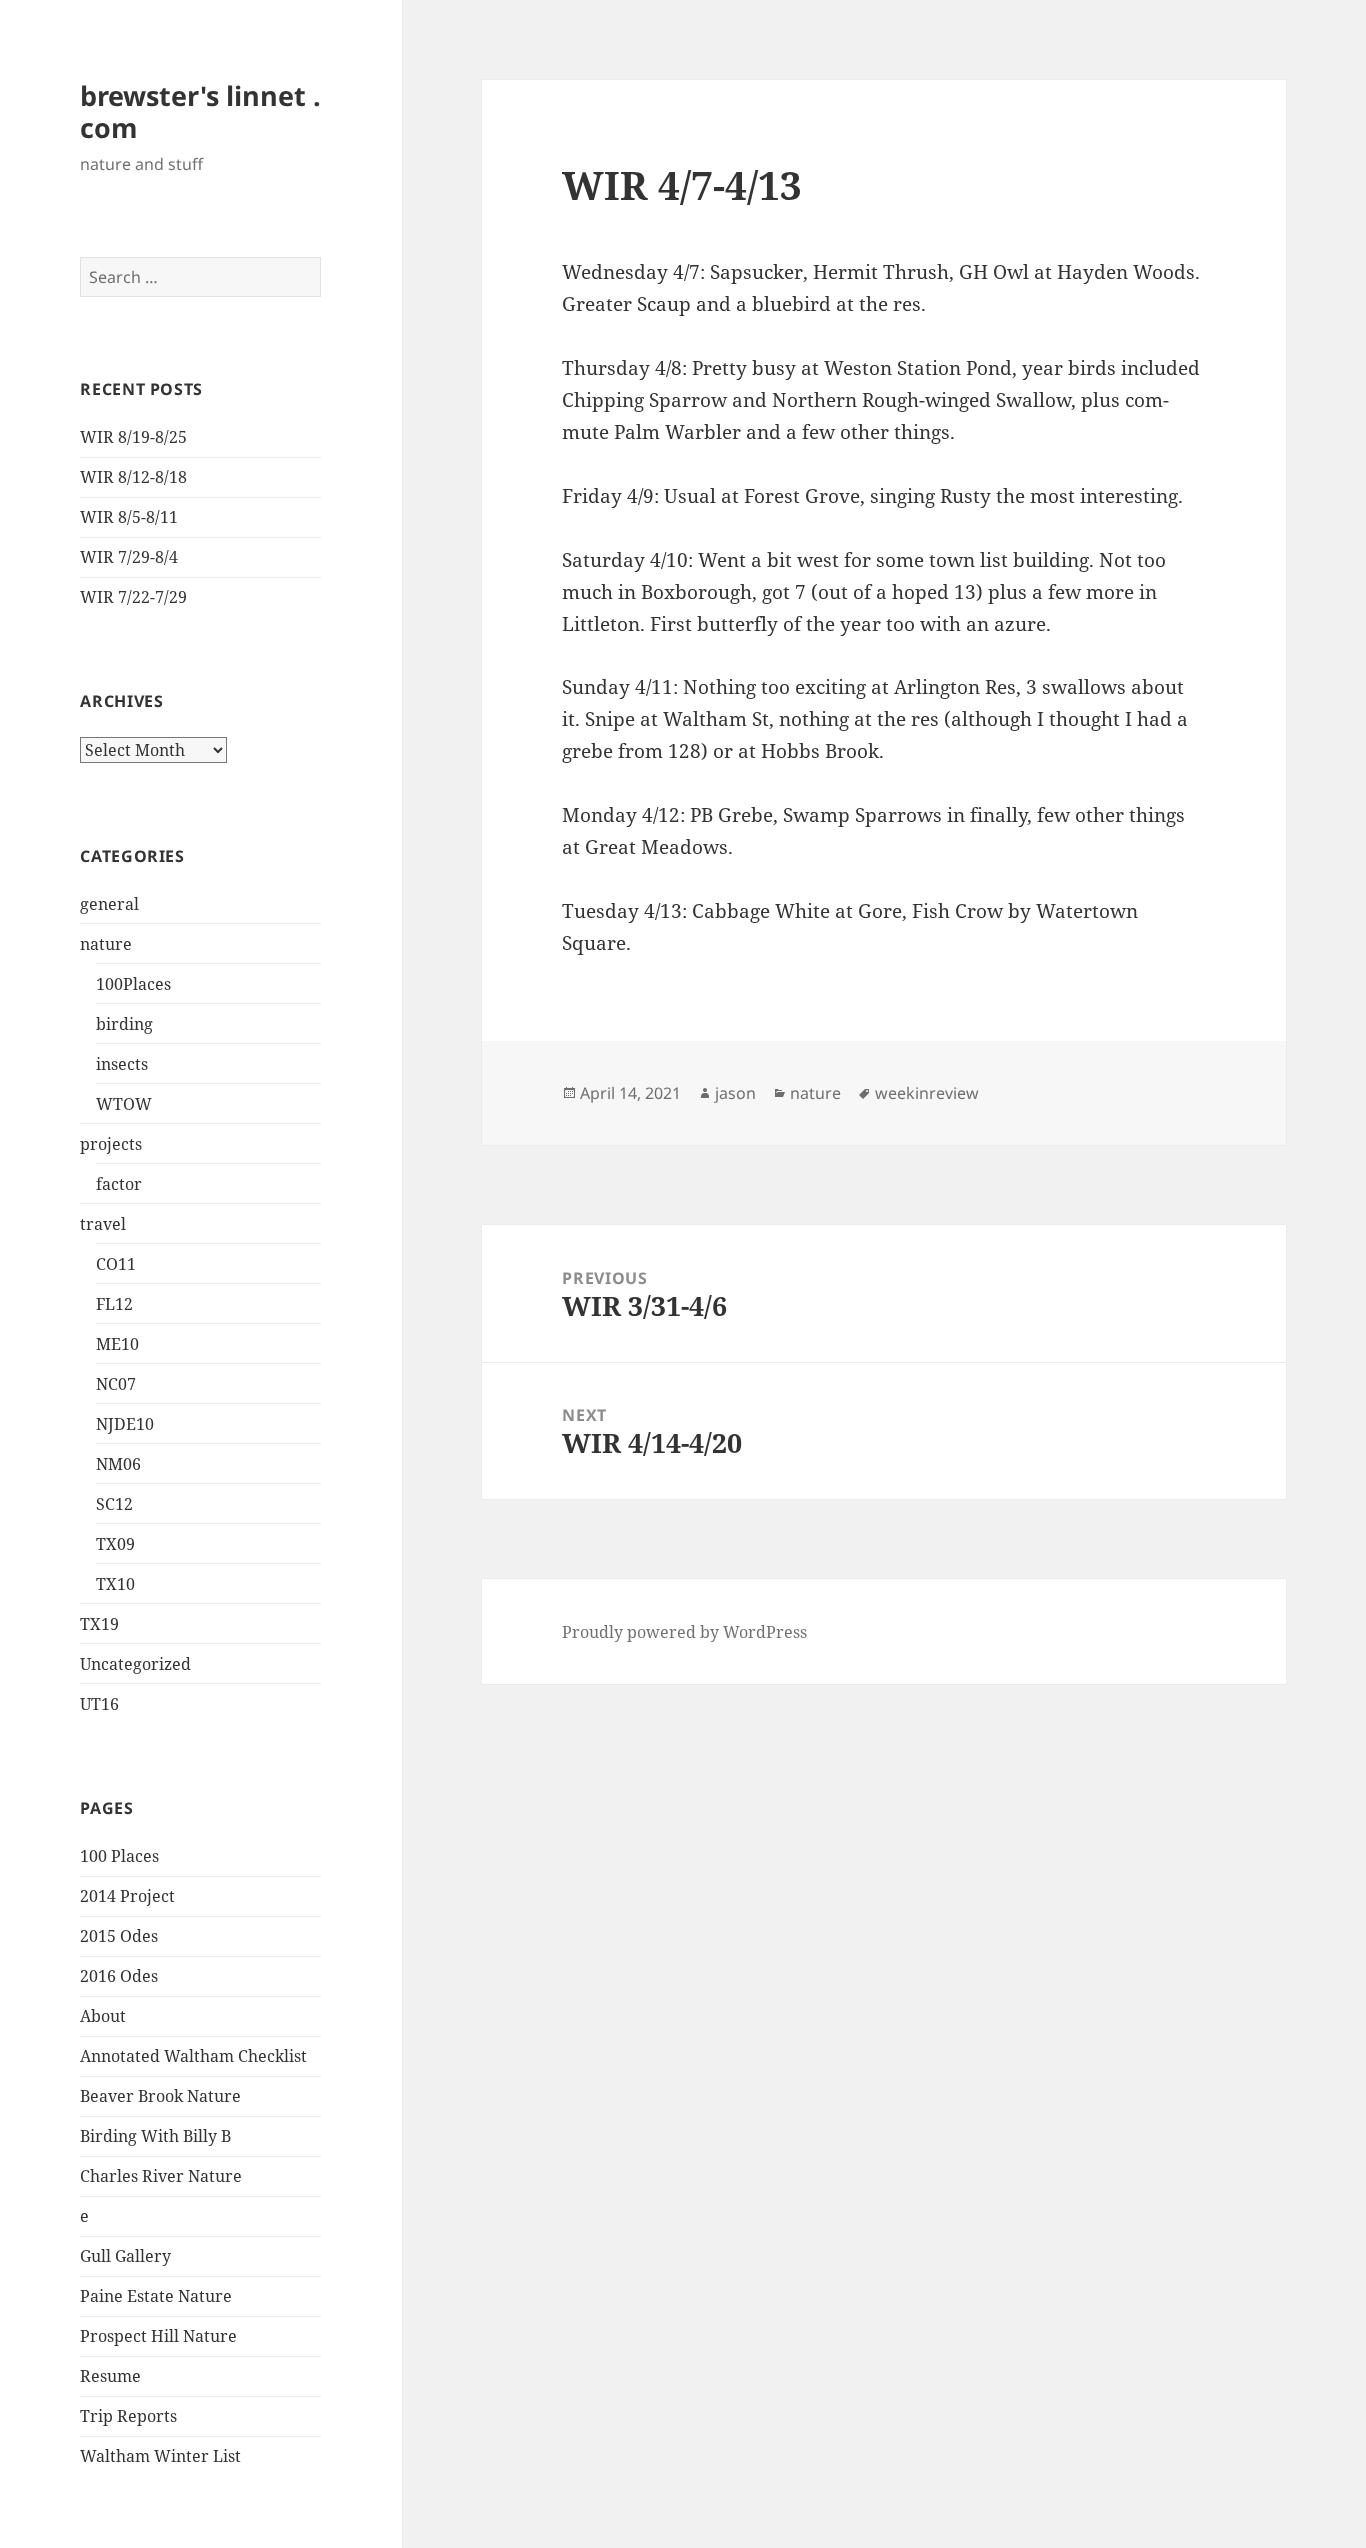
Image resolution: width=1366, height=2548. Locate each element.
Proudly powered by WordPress (684, 1632)
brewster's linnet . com (200, 111)
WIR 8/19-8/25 (133, 437)
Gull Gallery (125, 2256)
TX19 (99, 1624)
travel (103, 1224)
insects (122, 1064)
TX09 (115, 1544)
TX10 (115, 1584)
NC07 (116, 1384)
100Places (133, 984)
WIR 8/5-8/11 (129, 517)
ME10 (117, 1344)
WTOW (124, 1104)
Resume (110, 2376)
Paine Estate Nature (156, 2296)
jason (735, 1093)
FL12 (114, 1304)
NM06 (118, 1464)
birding (124, 1024)
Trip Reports (128, 2416)
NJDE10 (125, 1424)
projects (111, 1144)
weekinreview (927, 1093)
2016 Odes (119, 1976)
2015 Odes (119, 1936)
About (103, 2016)
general (109, 904)
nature (106, 944)
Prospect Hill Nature (158, 2336)
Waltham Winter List (160, 2456)
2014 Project (127, 1896)
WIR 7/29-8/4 (129, 557)
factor (119, 1184)
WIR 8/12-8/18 (133, 477)
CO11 (116, 1264)
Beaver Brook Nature (160, 2096)
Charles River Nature (161, 2176)
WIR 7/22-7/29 (133, 597)
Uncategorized (135, 1664)
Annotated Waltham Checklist (193, 2056)
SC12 (114, 1504)
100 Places (119, 1856)
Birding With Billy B (155, 2136)
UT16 (99, 1704)
